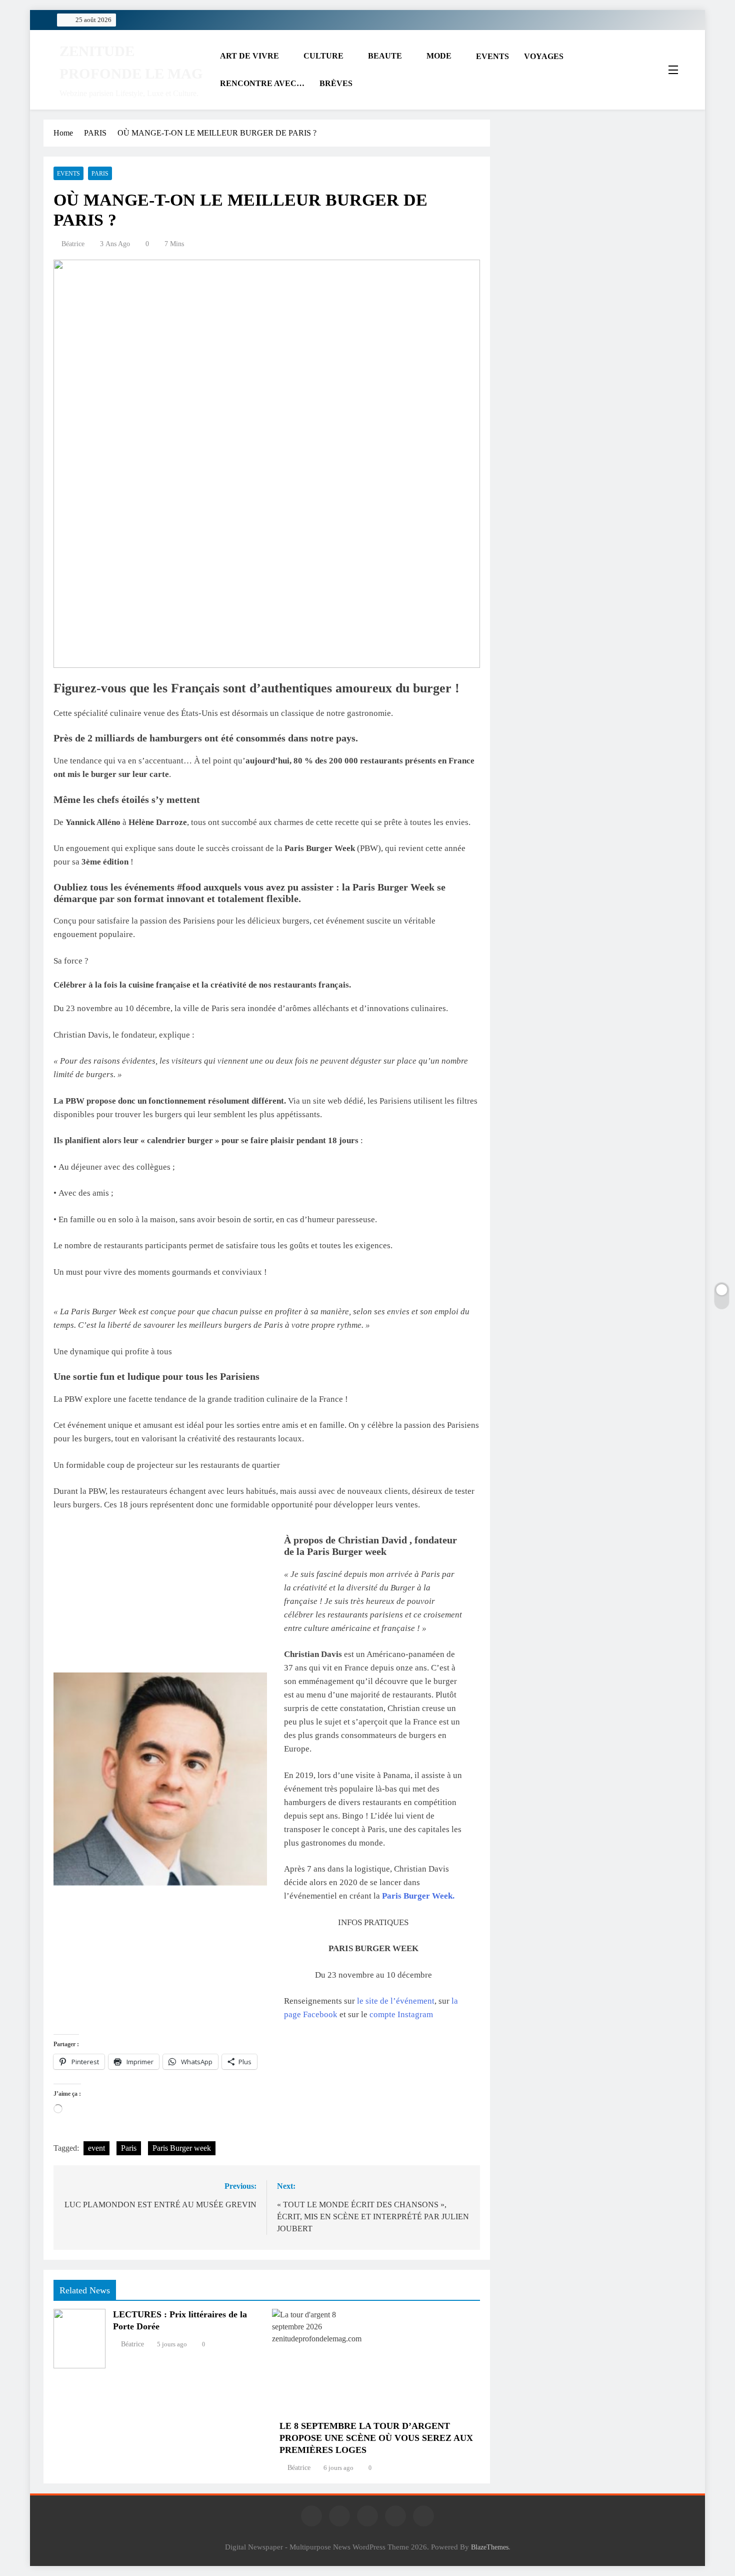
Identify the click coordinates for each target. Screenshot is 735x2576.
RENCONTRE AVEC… (262, 83)
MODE (439, 56)
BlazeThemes (490, 2547)
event (96, 2148)
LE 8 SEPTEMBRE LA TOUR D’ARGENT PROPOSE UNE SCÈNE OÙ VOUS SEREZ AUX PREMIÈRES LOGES (376, 2438)
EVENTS (492, 56)
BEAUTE (385, 56)
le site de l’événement (396, 2001)
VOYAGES (544, 56)
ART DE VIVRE (249, 56)
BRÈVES (336, 83)
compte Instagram (401, 2014)
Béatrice (73, 244)
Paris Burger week (182, 2148)
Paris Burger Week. (418, 1896)
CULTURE (323, 56)
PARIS (100, 174)
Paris (129, 2148)
